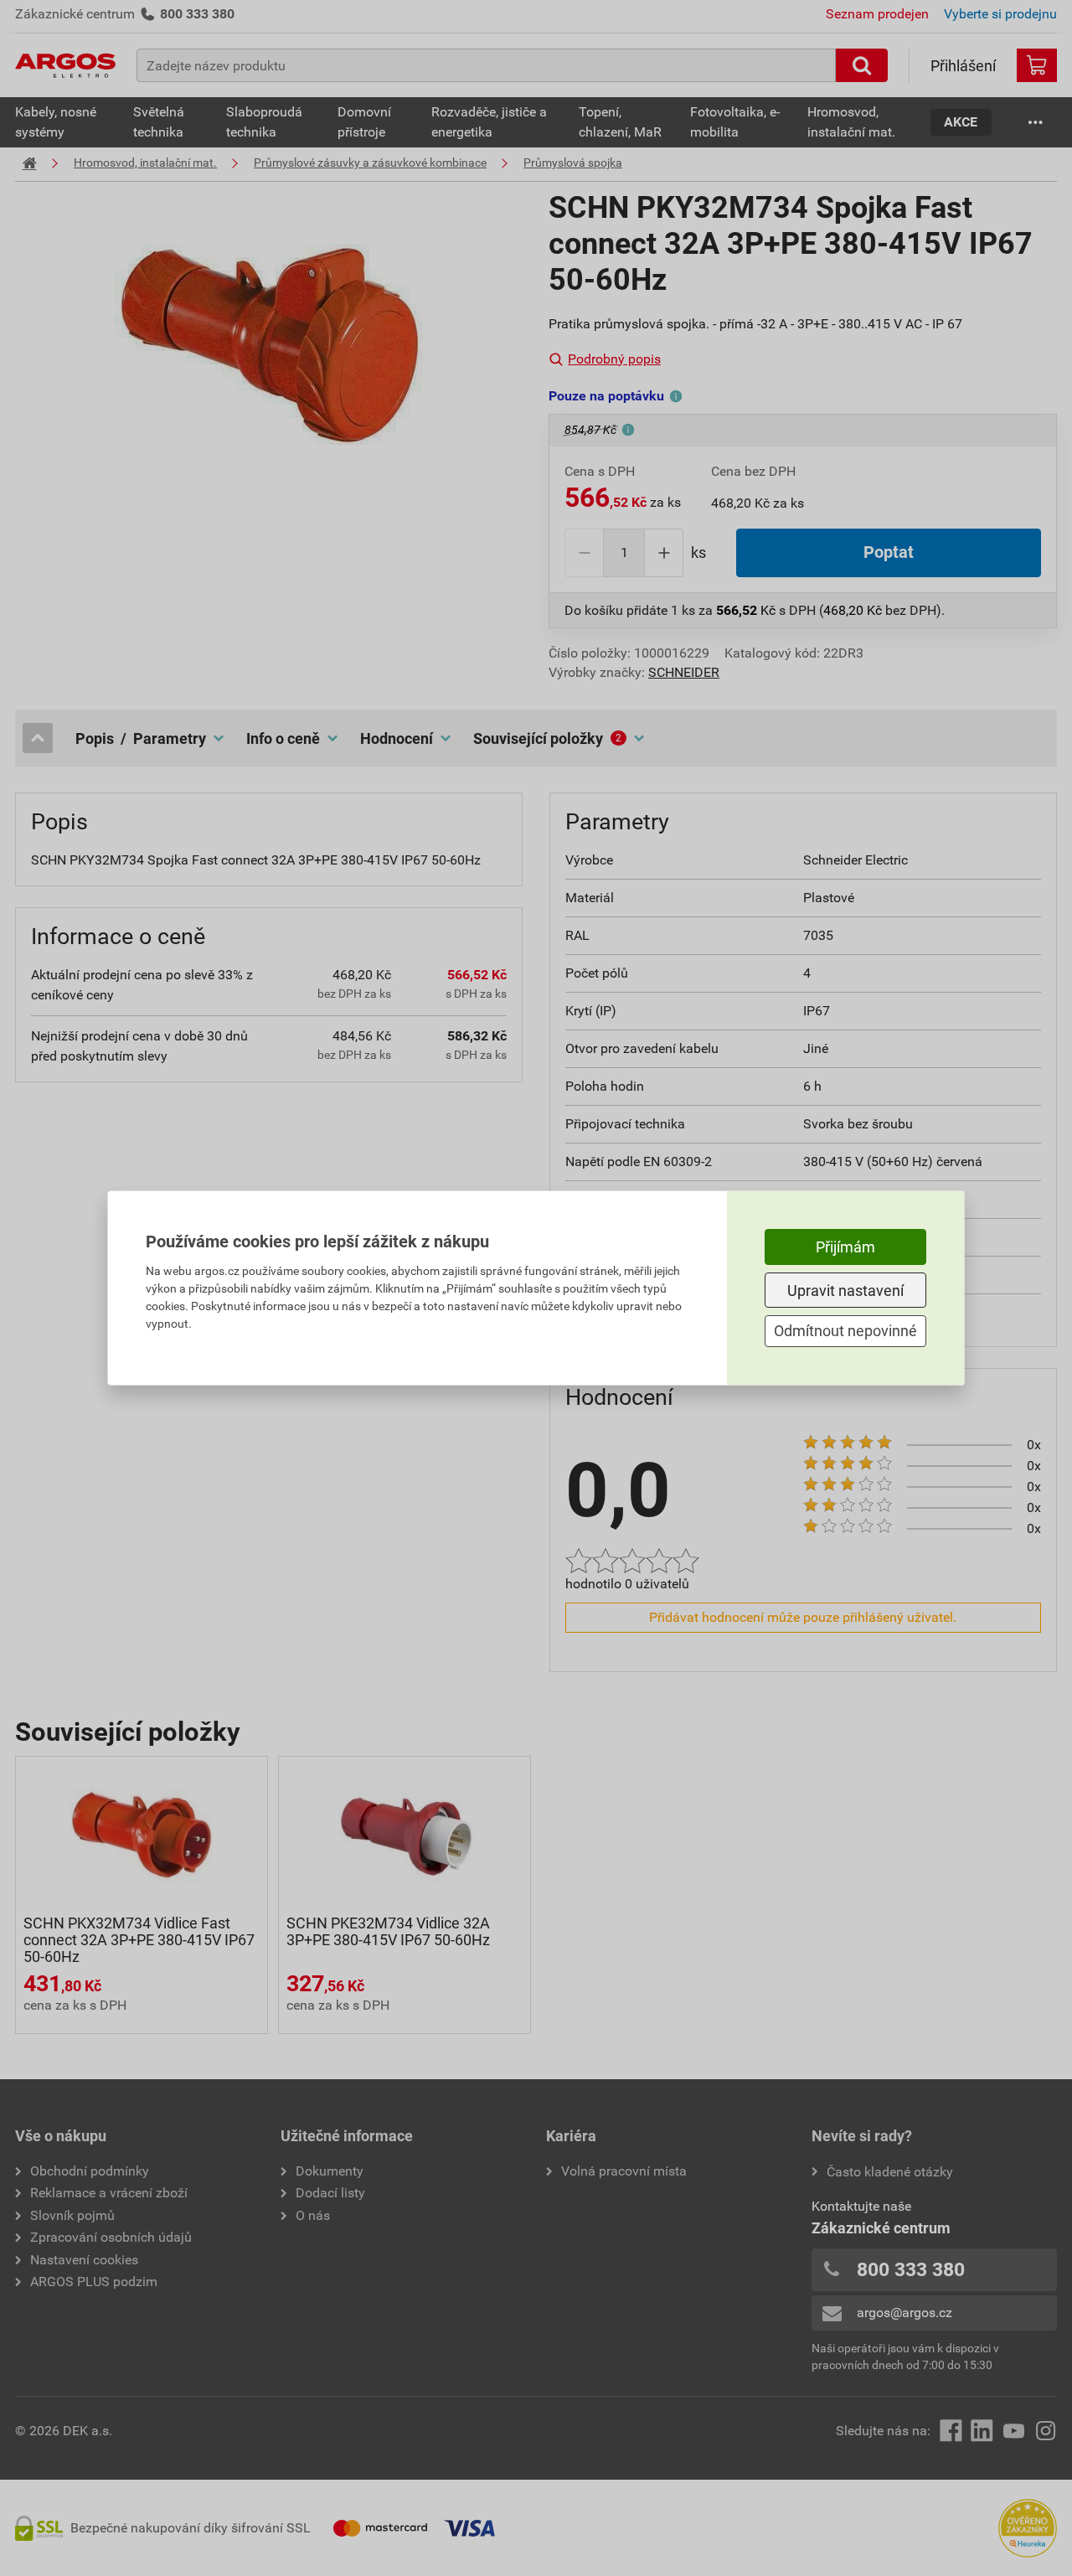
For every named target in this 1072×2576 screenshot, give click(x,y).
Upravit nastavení (845, 1291)
